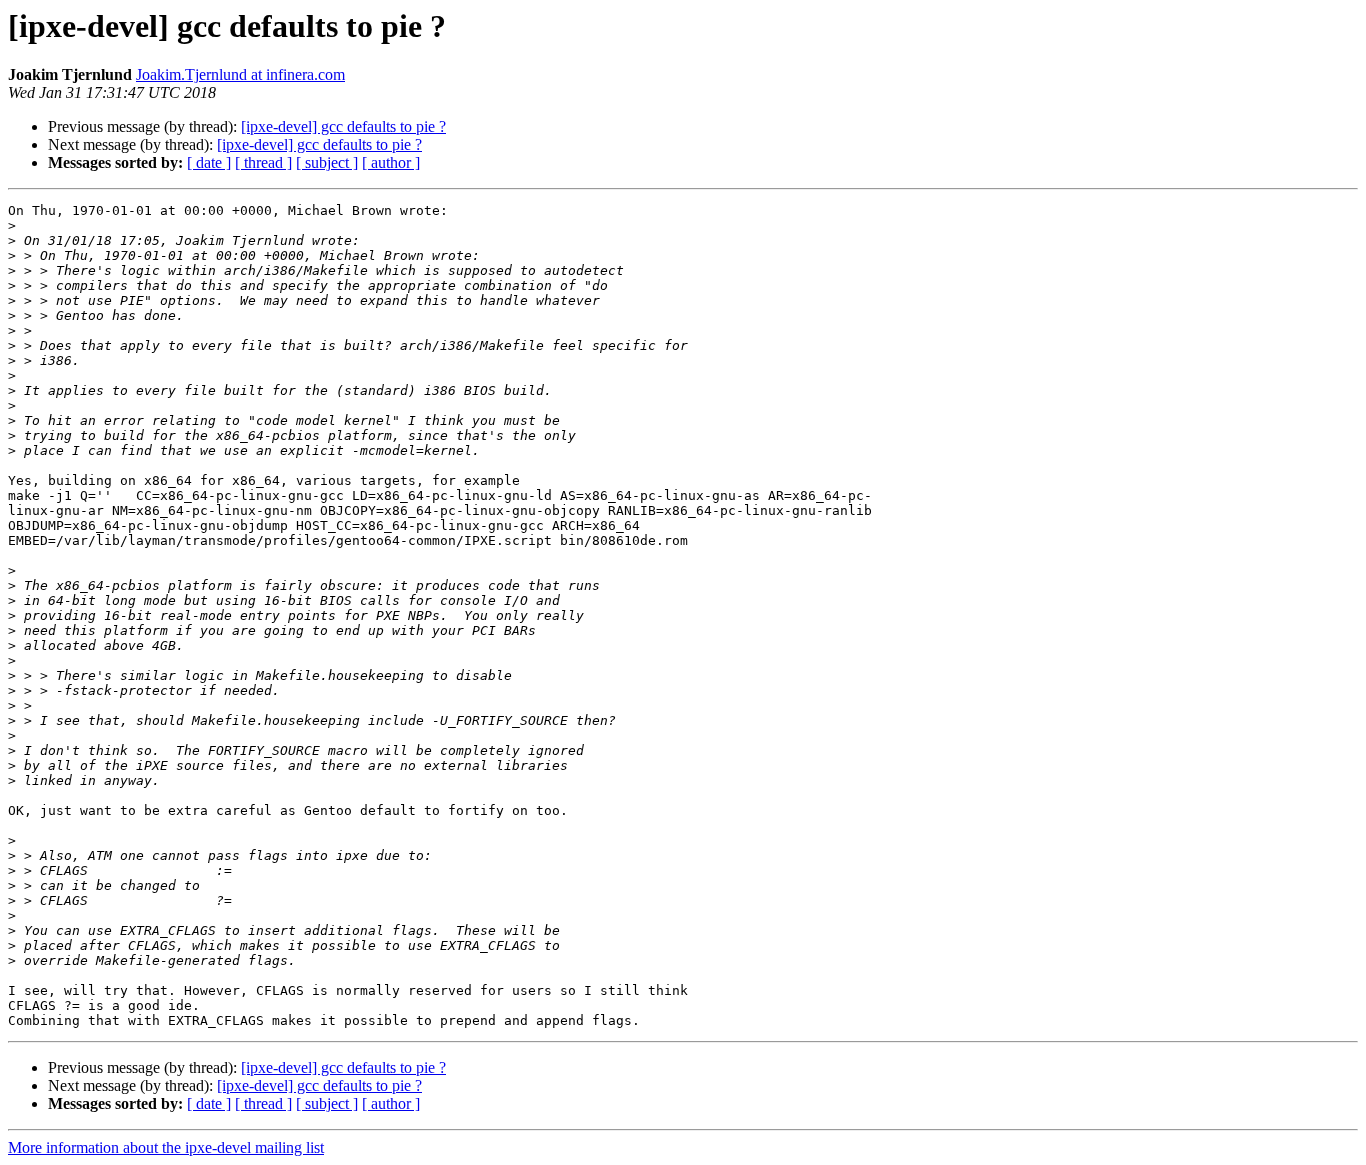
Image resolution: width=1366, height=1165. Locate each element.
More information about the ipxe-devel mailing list (166, 1147)
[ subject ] (327, 162)
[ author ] (391, 162)
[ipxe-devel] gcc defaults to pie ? (343, 126)
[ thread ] (263, 162)
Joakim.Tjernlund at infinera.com (240, 74)
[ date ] (209, 162)
